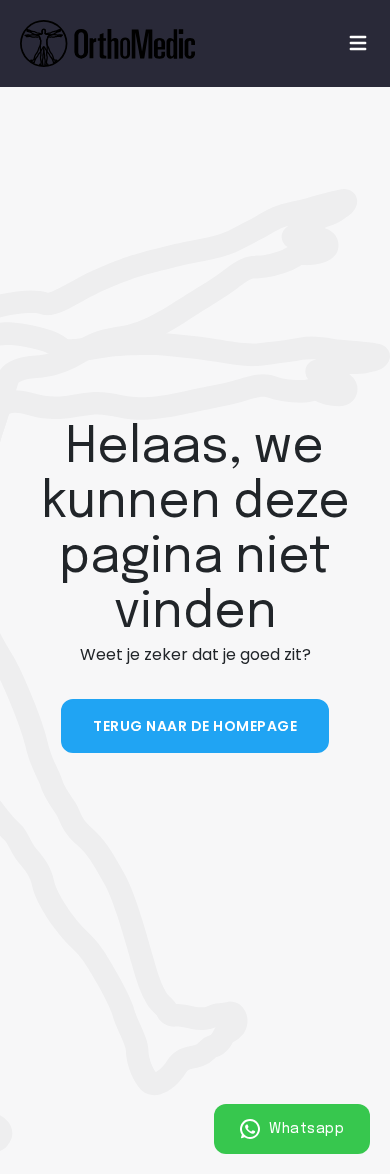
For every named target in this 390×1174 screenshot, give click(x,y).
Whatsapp (305, 1129)
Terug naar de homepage (195, 726)
